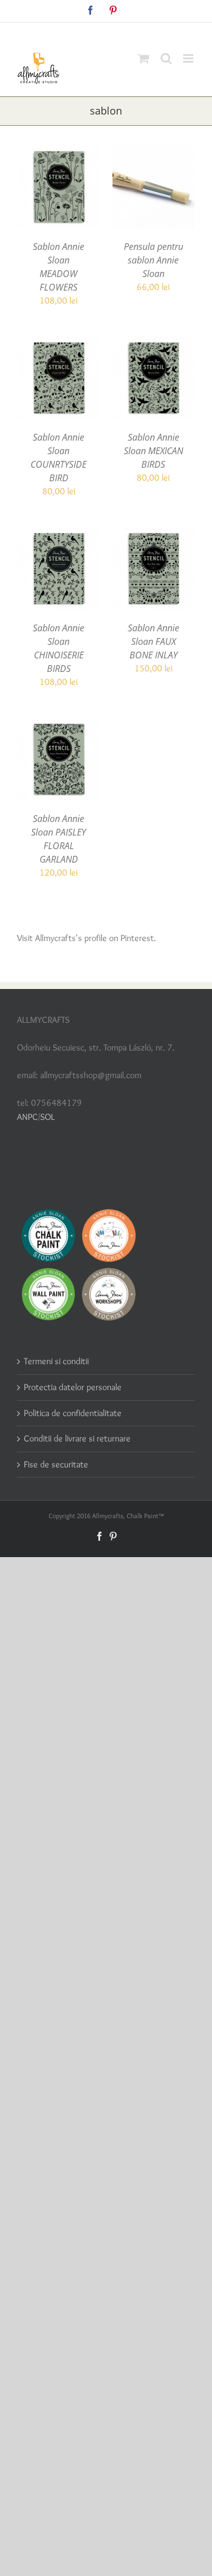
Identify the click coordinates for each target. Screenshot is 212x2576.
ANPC (27, 1117)
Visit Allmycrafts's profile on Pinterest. (86, 938)
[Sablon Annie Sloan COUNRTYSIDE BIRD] (59, 344)
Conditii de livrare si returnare (77, 1438)
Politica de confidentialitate (73, 1413)
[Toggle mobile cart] (144, 58)
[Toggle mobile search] (166, 58)
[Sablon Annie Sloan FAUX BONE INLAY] (154, 535)
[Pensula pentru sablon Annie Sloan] (154, 153)
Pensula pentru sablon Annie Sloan (153, 260)
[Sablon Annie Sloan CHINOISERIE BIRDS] (59, 535)
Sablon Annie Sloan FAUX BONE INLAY (153, 641)
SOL (47, 1117)
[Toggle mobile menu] (189, 58)
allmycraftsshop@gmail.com (133, 31)
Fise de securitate (56, 1464)
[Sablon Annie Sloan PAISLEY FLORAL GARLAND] (59, 725)
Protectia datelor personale (73, 1387)
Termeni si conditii (56, 1361)
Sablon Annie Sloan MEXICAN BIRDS (153, 451)
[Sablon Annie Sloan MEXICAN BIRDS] (154, 344)
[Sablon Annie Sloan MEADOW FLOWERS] (59, 153)
